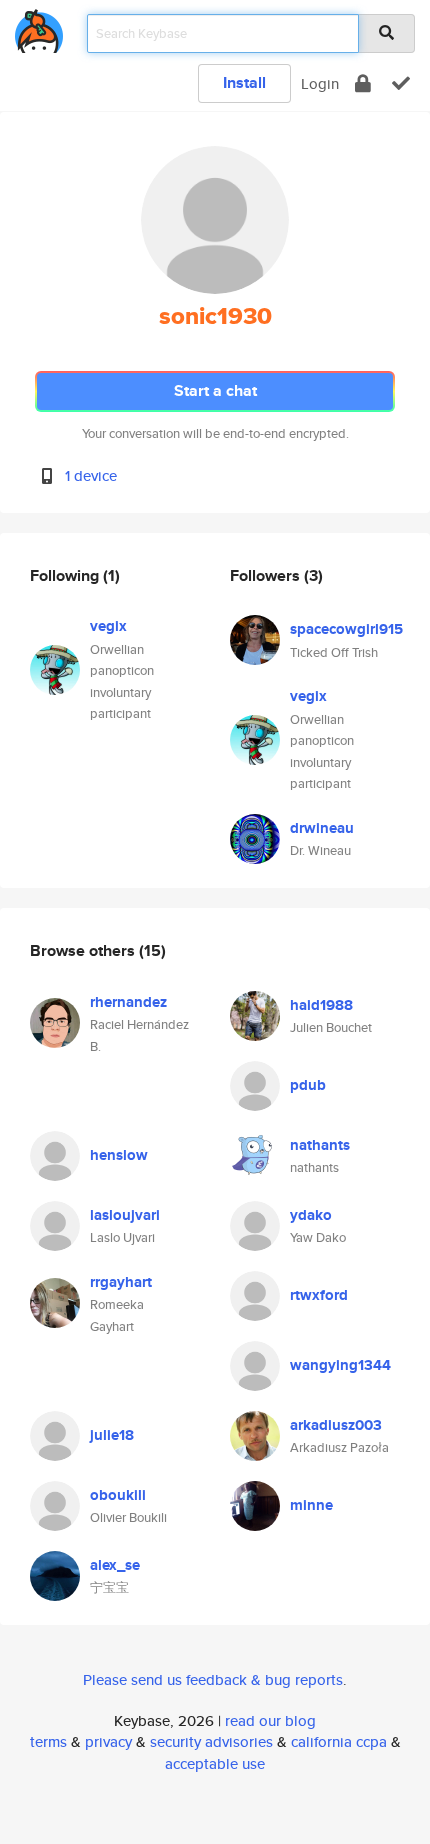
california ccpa (339, 1741)
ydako (311, 1215)
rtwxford (319, 1295)
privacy (108, 1741)
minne (311, 1505)
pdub (308, 1085)
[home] (39, 27)
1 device (91, 475)
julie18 (112, 1435)
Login (320, 83)
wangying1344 (340, 1365)
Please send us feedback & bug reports (213, 1679)
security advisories (211, 1741)
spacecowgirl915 (346, 629)
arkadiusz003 (336, 1425)
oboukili (118, 1495)
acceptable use (215, 1763)
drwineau (322, 828)
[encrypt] (363, 83)
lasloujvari (125, 1215)
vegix (108, 626)
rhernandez (128, 1002)
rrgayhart (121, 1282)
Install (244, 82)
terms (48, 1741)
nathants (320, 1145)
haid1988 (321, 1005)
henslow (119, 1155)
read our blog (270, 1720)
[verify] (401, 83)
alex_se (115, 1565)
